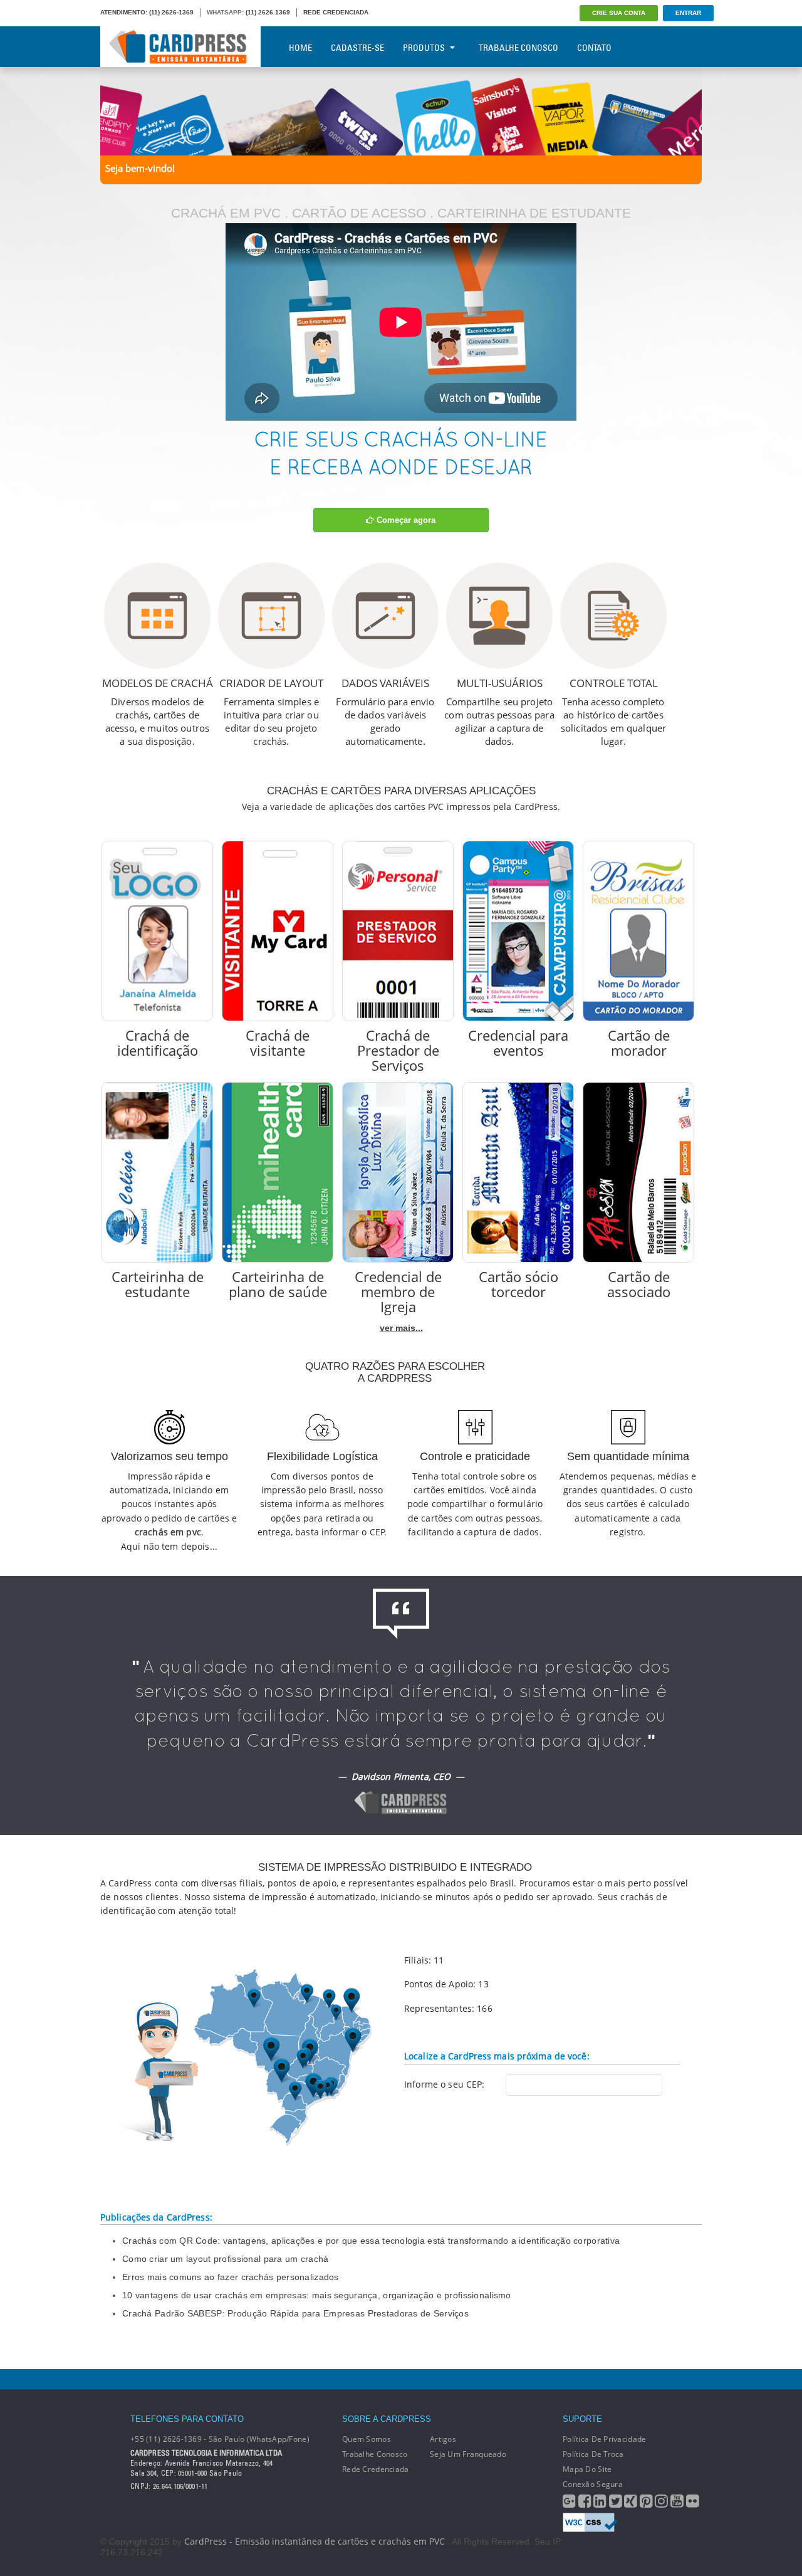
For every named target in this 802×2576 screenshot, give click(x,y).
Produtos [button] (424, 48)
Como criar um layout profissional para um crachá (225, 2259)
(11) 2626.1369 (268, 12)
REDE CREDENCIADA (336, 12)
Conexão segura (593, 2484)
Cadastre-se (357, 48)
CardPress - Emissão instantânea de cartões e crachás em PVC (315, 2541)
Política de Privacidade (604, 2439)
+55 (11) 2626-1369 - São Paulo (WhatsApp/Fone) (220, 2439)
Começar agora (405, 520)
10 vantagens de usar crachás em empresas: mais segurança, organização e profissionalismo (317, 2295)
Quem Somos (367, 2439)
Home (300, 48)
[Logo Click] (180, 47)
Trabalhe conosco (375, 2454)
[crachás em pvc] (401, 110)
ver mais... (401, 1328)
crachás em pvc (168, 1532)
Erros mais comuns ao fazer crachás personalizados (231, 2277)
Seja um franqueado (468, 2454)
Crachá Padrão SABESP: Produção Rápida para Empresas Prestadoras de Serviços (295, 2313)
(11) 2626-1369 (171, 12)
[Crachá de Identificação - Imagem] (157, 931)
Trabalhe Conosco (518, 48)
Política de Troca (593, 2454)
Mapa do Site (587, 2469)
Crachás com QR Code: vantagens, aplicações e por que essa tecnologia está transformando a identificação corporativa (371, 2241)
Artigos (443, 2439)
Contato (594, 48)
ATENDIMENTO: (124, 12)
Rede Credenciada (375, 2469)
